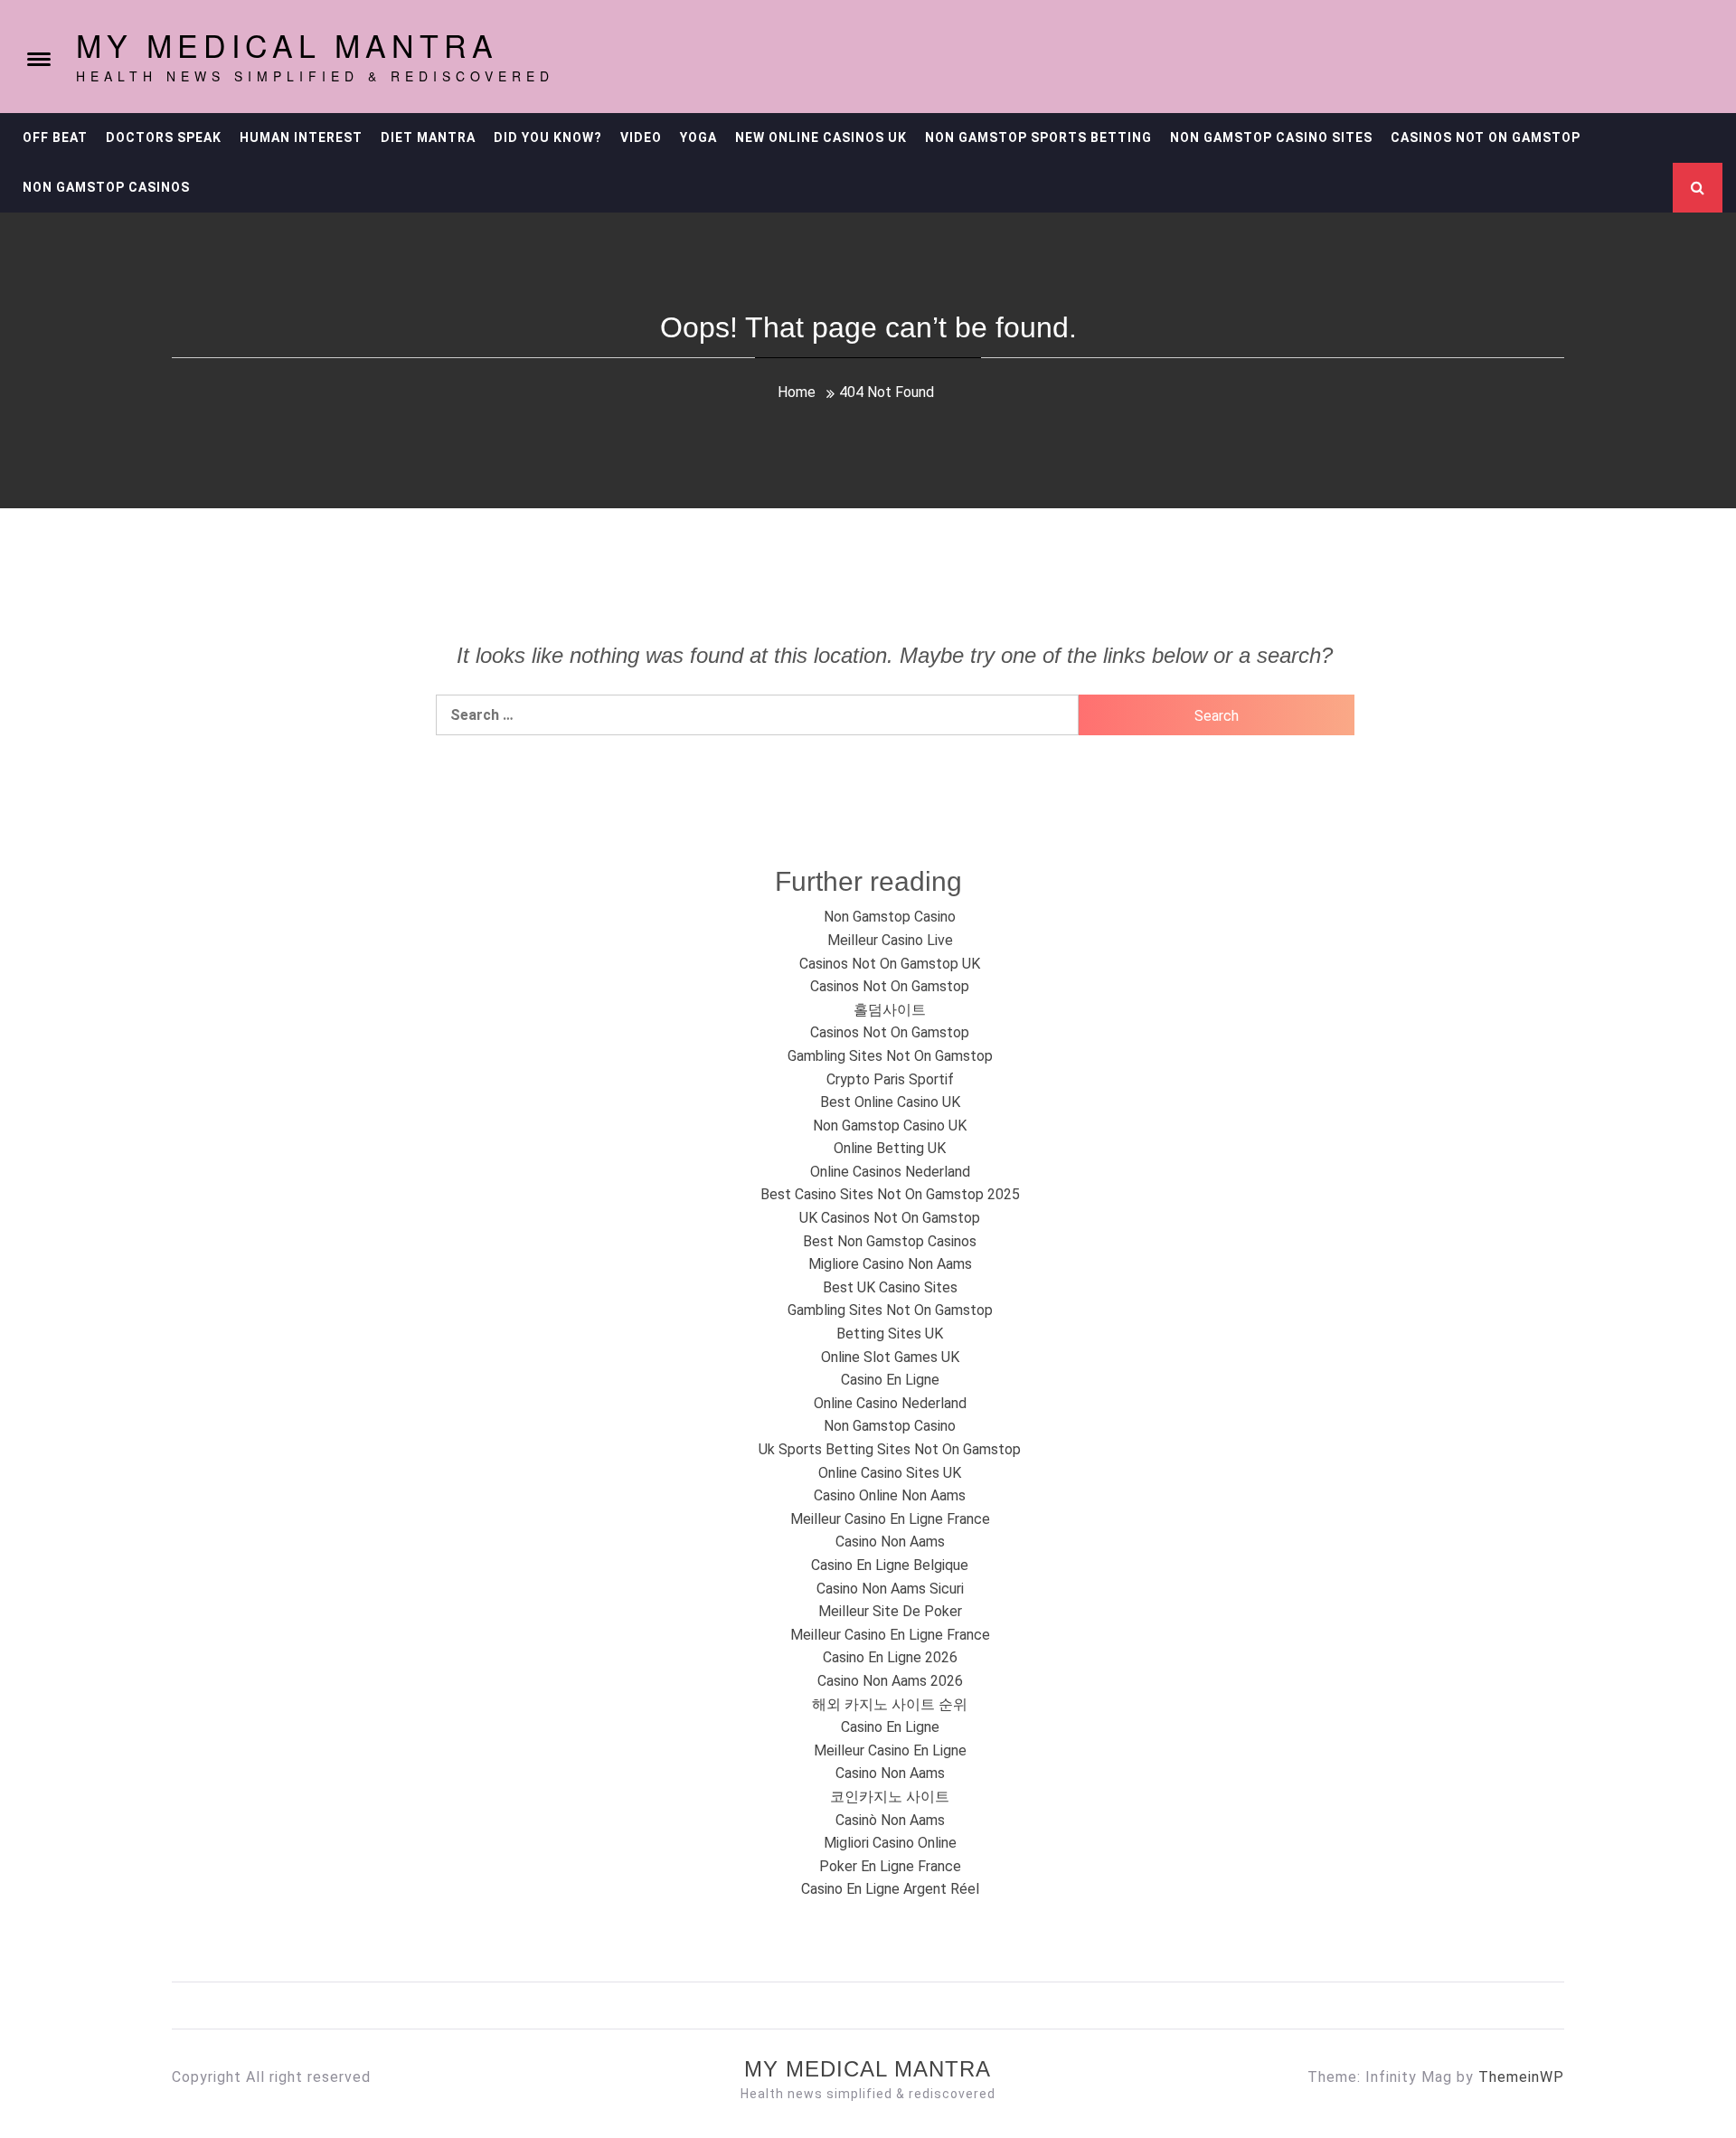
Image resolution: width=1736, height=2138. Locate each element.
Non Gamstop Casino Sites (1271, 137)
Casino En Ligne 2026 (890, 1657)
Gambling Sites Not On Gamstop (890, 1056)
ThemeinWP (1521, 2077)
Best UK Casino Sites (890, 1287)
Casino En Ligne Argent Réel (890, 1889)
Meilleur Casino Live (890, 940)
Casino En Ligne (890, 1380)
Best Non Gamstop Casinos (890, 1241)
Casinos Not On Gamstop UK (890, 964)
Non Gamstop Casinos (106, 187)
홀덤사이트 (890, 1010)
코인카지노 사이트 (890, 1797)
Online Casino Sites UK (890, 1473)
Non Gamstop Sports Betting (1038, 137)
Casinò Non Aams (890, 1820)
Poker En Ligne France (890, 1866)
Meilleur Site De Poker (890, 1611)
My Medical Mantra (287, 45)
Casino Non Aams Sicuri (890, 1589)
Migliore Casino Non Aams (890, 1264)
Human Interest (301, 137)
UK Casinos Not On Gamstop (890, 1218)
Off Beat (55, 137)
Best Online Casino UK (890, 1102)
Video (641, 137)
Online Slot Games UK (890, 1357)
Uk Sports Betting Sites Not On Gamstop (890, 1449)
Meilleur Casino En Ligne (890, 1750)
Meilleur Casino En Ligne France (890, 1519)
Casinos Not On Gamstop (1486, 137)
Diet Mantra (428, 137)
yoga (698, 137)
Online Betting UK (890, 1148)
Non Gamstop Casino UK (890, 1126)
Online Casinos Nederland (890, 1172)
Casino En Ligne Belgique (890, 1565)
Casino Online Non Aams (890, 1495)
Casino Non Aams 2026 (890, 1681)
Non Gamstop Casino (890, 917)
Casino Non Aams (890, 1542)
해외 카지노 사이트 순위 (890, 1704)
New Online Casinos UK (821, 137)
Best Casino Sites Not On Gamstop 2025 (890, 1194)
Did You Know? (548, 137)
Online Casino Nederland (890, 1403)
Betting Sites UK (890, 1334)
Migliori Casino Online (890, 1843)
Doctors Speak (164, 137)
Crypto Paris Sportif (890, 1079)
